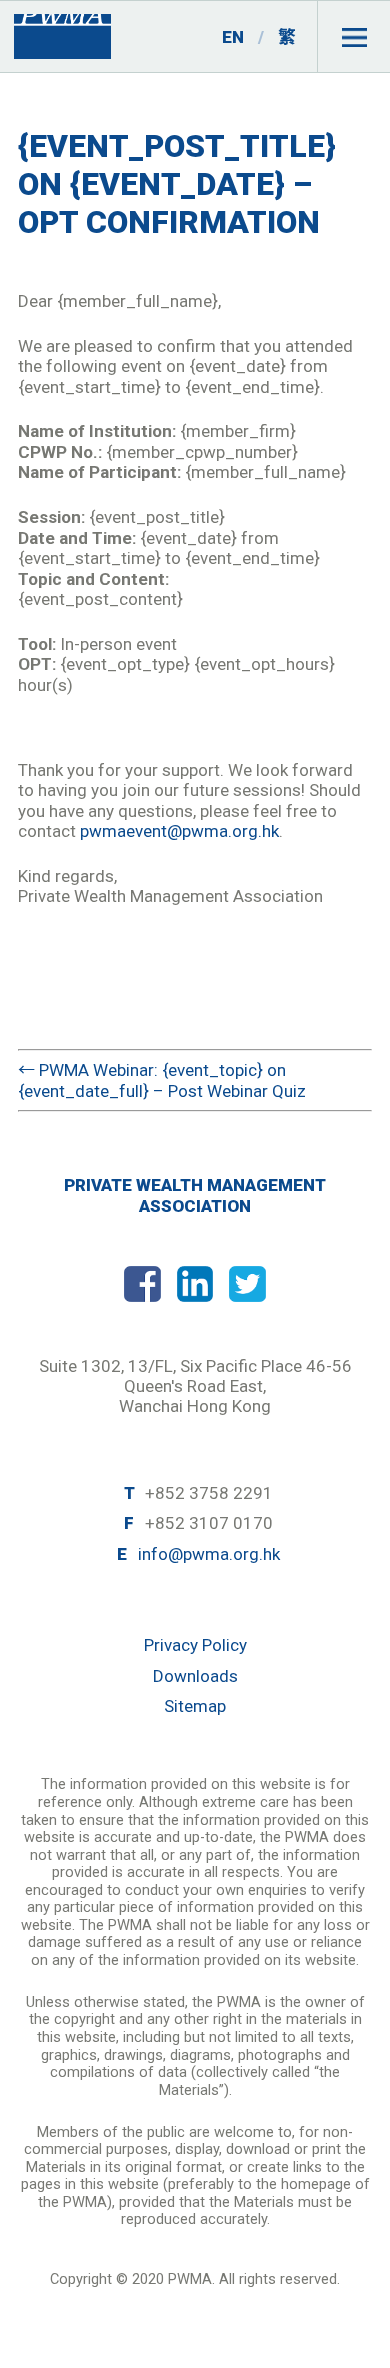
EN (233, 37)
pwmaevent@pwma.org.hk (179, 831)
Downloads (195, 1676)
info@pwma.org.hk (209, 1554)
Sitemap (195, 1706)
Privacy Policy (195, 1645)
